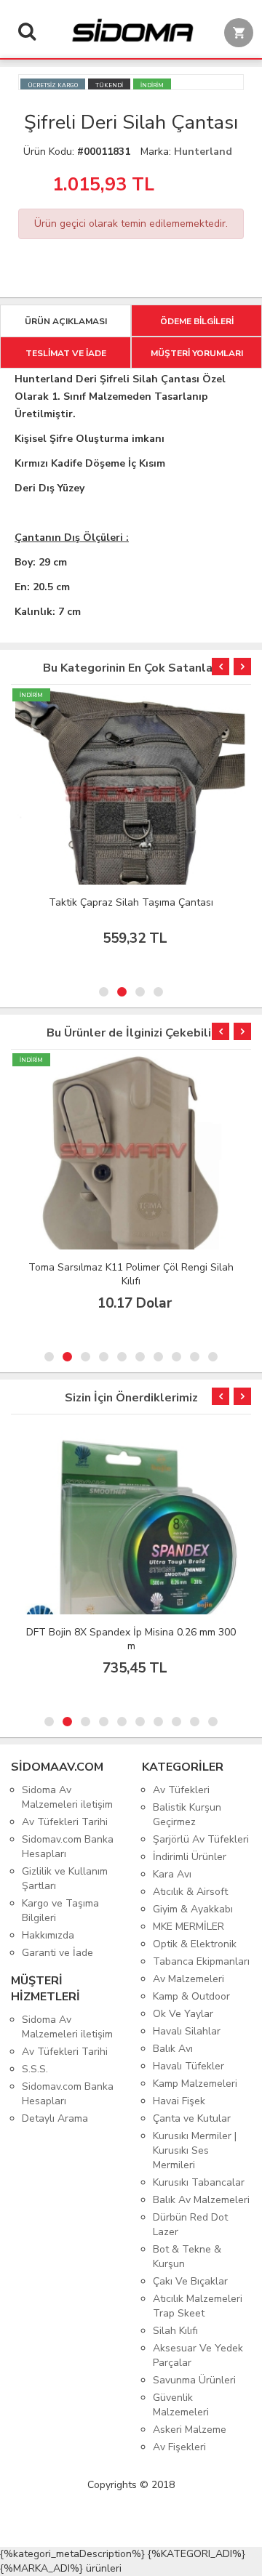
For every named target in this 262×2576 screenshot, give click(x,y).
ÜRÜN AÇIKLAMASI (66, 321)
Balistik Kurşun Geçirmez (187, 1815)
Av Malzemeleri (188, 1979)
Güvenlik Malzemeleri (181, 2405)
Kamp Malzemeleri (195, 2084)
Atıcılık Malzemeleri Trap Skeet (198, 2306)
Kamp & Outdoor (191, 1996)
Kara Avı (172, 1874)
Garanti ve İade (57, 1953)
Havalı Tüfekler (188, 2066)
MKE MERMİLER (188, 1927)
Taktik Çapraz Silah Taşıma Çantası (131, 902)
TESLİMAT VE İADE (66, 353)
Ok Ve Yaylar (183, 2014)
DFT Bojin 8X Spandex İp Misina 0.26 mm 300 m (131, 1639)
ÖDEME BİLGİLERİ (197, 321)
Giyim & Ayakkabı (193, 1909)
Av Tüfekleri (181, 1790)
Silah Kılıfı (175, 2331)
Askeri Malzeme (190, 2430)
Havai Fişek (179, 2101)
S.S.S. (35, 2069)
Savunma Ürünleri (194, 2380)
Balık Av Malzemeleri (201, 2200)
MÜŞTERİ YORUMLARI (197, 353)
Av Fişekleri (179, 2447)
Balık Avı (173, 2049)
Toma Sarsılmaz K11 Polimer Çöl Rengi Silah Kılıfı (131, 1274)
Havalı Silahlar (187, 2031)
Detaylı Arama (55, 2118)
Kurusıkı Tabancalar (199, 2182)
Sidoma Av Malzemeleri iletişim (67, 1797)
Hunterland (203, 152)
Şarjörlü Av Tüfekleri (201, 1839)
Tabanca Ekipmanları (201, 1961)
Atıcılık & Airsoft (190, 1892)
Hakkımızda (48, 1935)
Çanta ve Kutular (192, 2118)
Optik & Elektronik (195, 1944)
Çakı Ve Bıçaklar (190, 2281)
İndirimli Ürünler (190, 1857)
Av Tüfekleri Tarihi (65, 1822)
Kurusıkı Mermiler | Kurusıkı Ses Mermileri (195, 2150)
